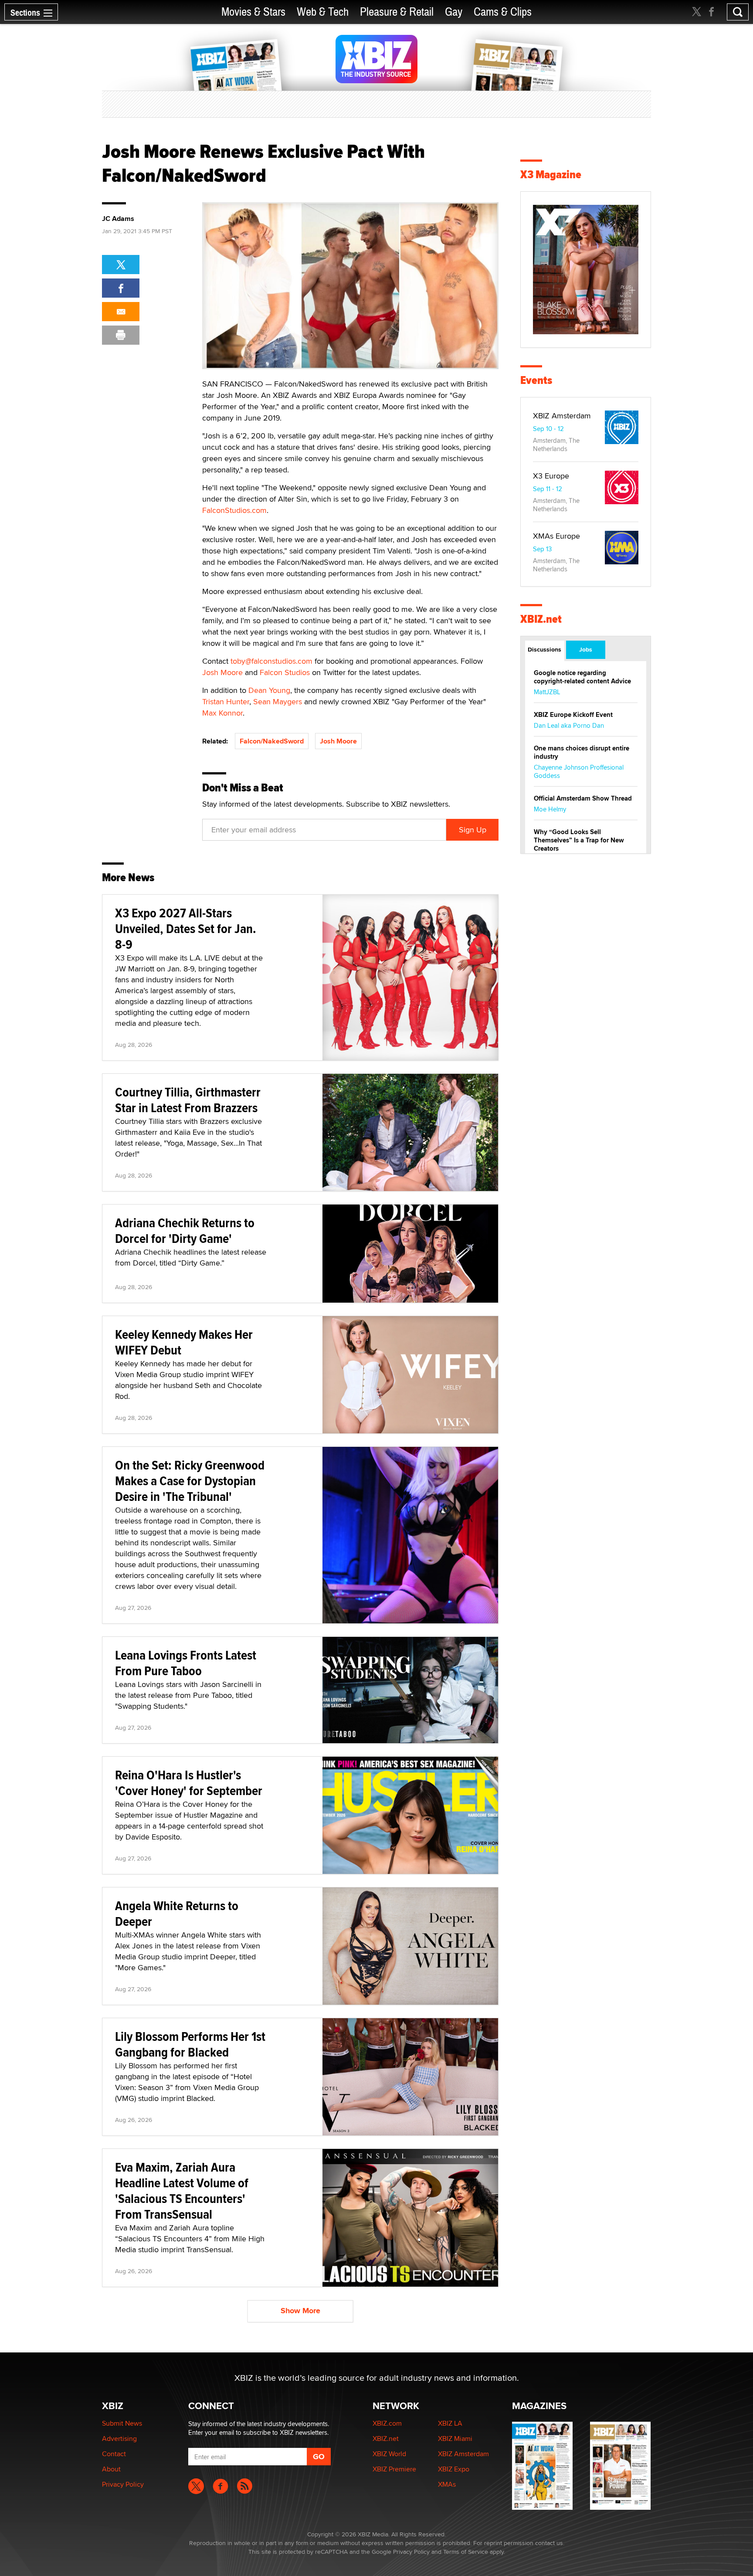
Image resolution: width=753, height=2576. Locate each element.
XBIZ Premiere (394, 2469)
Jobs (586, 649)
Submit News (122, 2423)
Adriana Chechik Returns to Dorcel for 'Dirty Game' (185, 1230)
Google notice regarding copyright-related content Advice (582, 677)
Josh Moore (222, 672)
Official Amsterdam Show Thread (583, 798)
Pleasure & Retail (397, 12)
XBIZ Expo (454, 2469)
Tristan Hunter (226, 701)
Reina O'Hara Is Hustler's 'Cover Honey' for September (189, 1783)
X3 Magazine (551, 175)
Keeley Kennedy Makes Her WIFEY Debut (184, 1342)
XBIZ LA (450, 2423)
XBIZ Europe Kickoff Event (573, 715)
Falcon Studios (285, 672)
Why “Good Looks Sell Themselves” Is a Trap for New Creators (579, 840)
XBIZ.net (541, 619)
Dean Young (269, 690)
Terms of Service (466, 2552)
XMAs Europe (556, 536)
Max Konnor (222, 713)
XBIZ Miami (455, 2439)
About (111, 2469)
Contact (114, 2454)
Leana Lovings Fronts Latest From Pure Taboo (186, 1663)
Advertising (119, 2439)
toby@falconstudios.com (271, 661)
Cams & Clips (503, 12)
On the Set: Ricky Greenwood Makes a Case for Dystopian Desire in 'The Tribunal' (190, 1481)
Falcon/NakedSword (272, 741)
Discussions (544, 649)
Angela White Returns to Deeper (177, 1913)
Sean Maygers (278, 701)
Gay (454, 12)
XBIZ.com (387, 2423)
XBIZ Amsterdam (562, 416)
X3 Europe (551, 476)
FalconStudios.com (234, 510)
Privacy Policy (123, 2484)
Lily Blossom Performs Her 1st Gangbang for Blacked (190, 2044)
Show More (300, 2311)
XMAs (447, 2484)
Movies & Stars (253, 12)
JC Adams (118, 219)
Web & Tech (323, 12)
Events (536, 380)
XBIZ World (389, 2454)
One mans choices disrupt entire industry (582, 752)
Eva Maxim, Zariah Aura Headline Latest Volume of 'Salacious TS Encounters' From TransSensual (182, 2191)
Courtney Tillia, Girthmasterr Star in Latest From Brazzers (188, 1100)
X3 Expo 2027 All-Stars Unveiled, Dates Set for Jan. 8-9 (186, 928)
